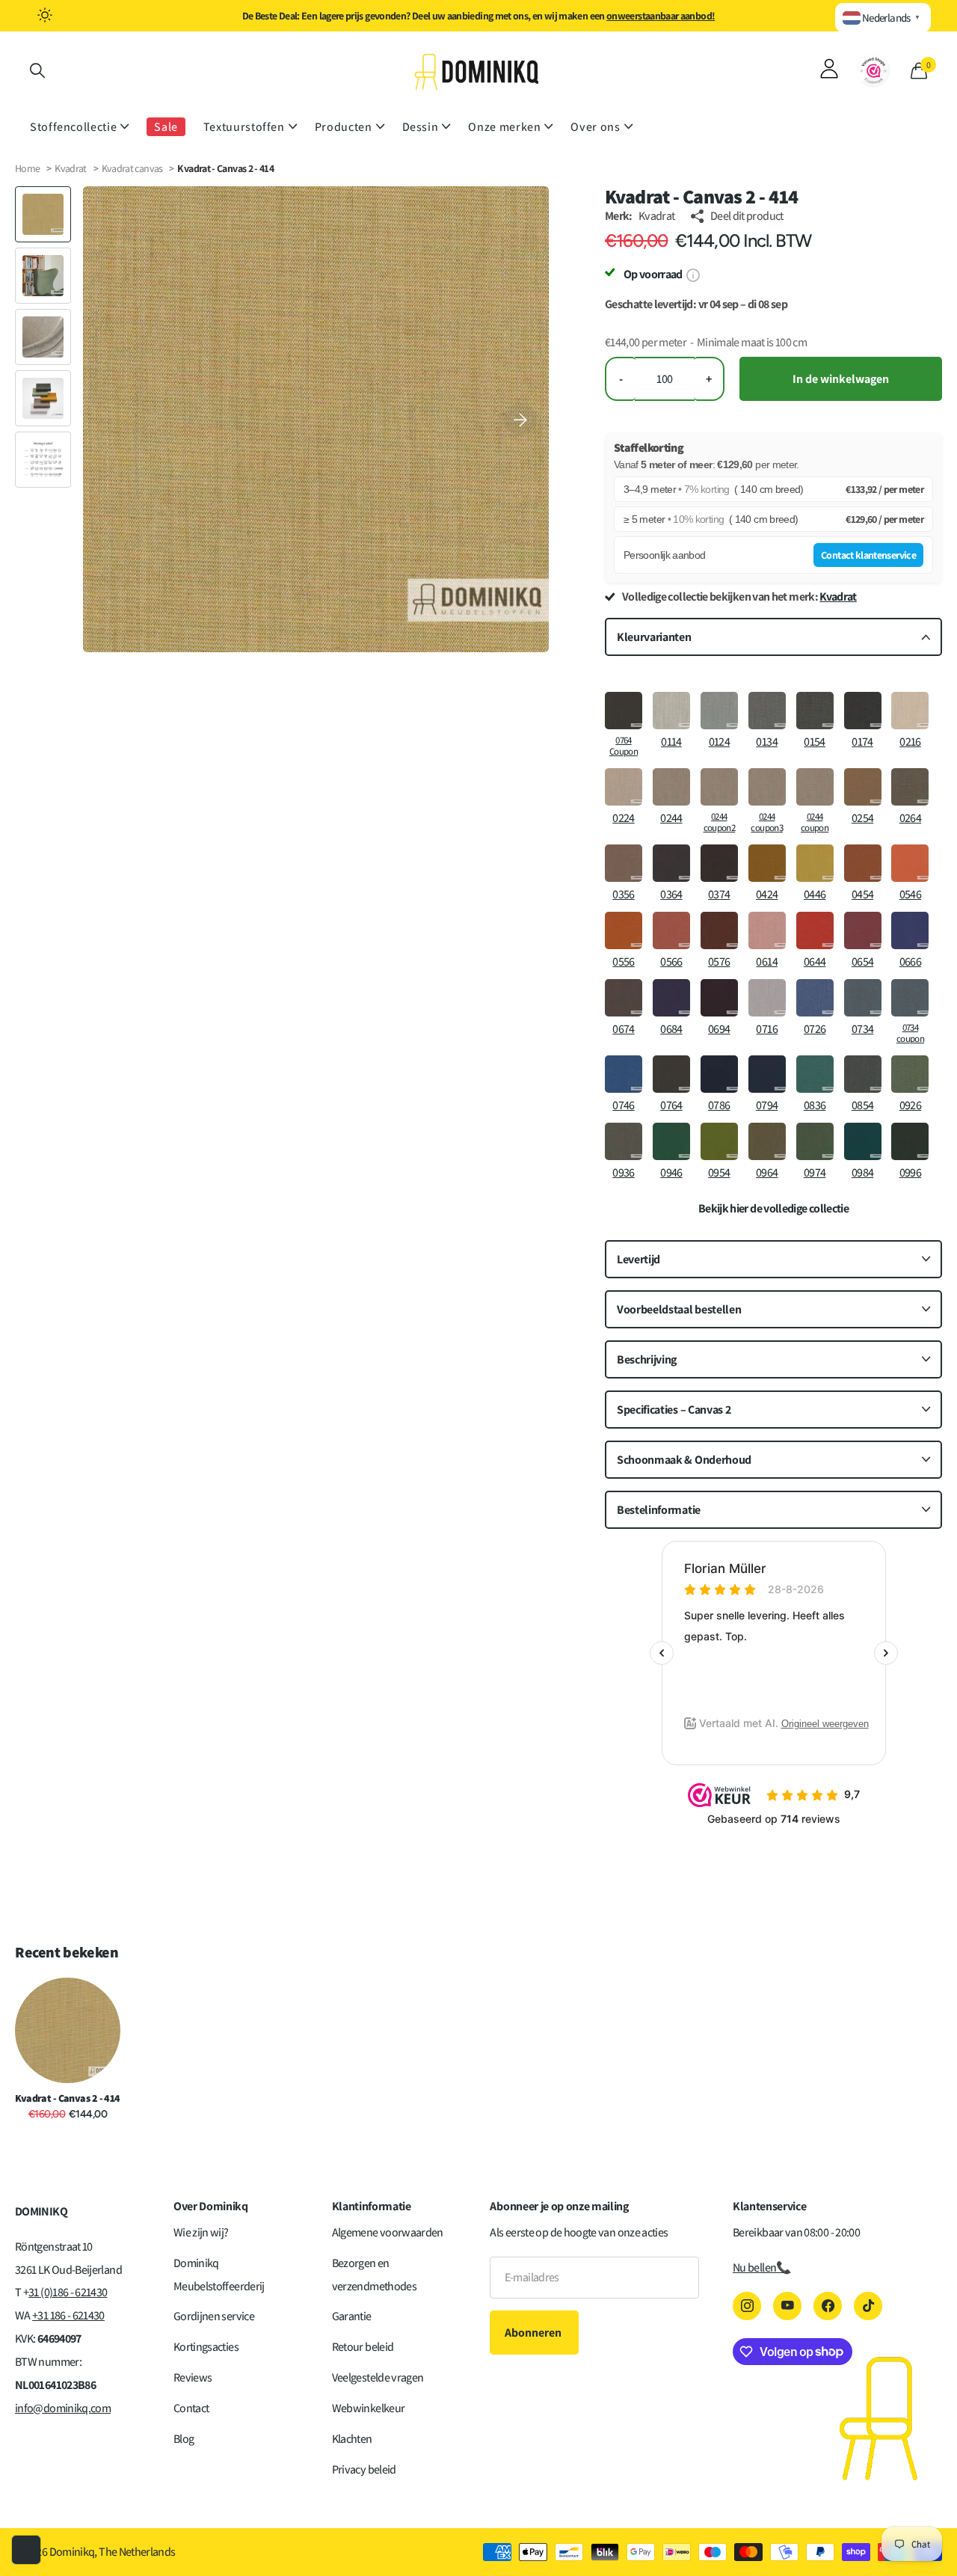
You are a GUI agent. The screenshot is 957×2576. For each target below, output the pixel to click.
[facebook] (828, 2306)
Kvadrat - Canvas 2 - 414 (68, 2098)
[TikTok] (868, 2306)
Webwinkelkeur (369, 2408)
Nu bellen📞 (762, 2267)
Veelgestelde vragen (378, 2377)
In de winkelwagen (841, 379)
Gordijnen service (214, 2316)
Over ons (595, 127)
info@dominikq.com (63, 2408)
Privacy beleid (364, 2469)
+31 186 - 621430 (68, 2315)
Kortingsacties (206, 2347)
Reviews (193, 2377)
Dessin (421, 127)
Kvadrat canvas (133, 168)
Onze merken (504, 127)
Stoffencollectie (73, 127)
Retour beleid (363, 2347)
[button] (520, 419)
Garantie (352, 2316)
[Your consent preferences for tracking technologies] (26, 2550)
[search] (37, 71)
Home (27, 168)
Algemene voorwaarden (388, 2232)
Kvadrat (71, 168)
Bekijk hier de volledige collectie (773, 1209)
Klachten (352, 2439)
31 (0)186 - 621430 (68, 2292)
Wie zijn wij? (201, 2232)
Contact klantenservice (868, 555)
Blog (184, 2439)
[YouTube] (787, 2306)
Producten (344, 127)
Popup (693, 274)
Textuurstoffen (244, 127)
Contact (191, 2408)
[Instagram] (747, 2306)
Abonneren (534, 2333)
